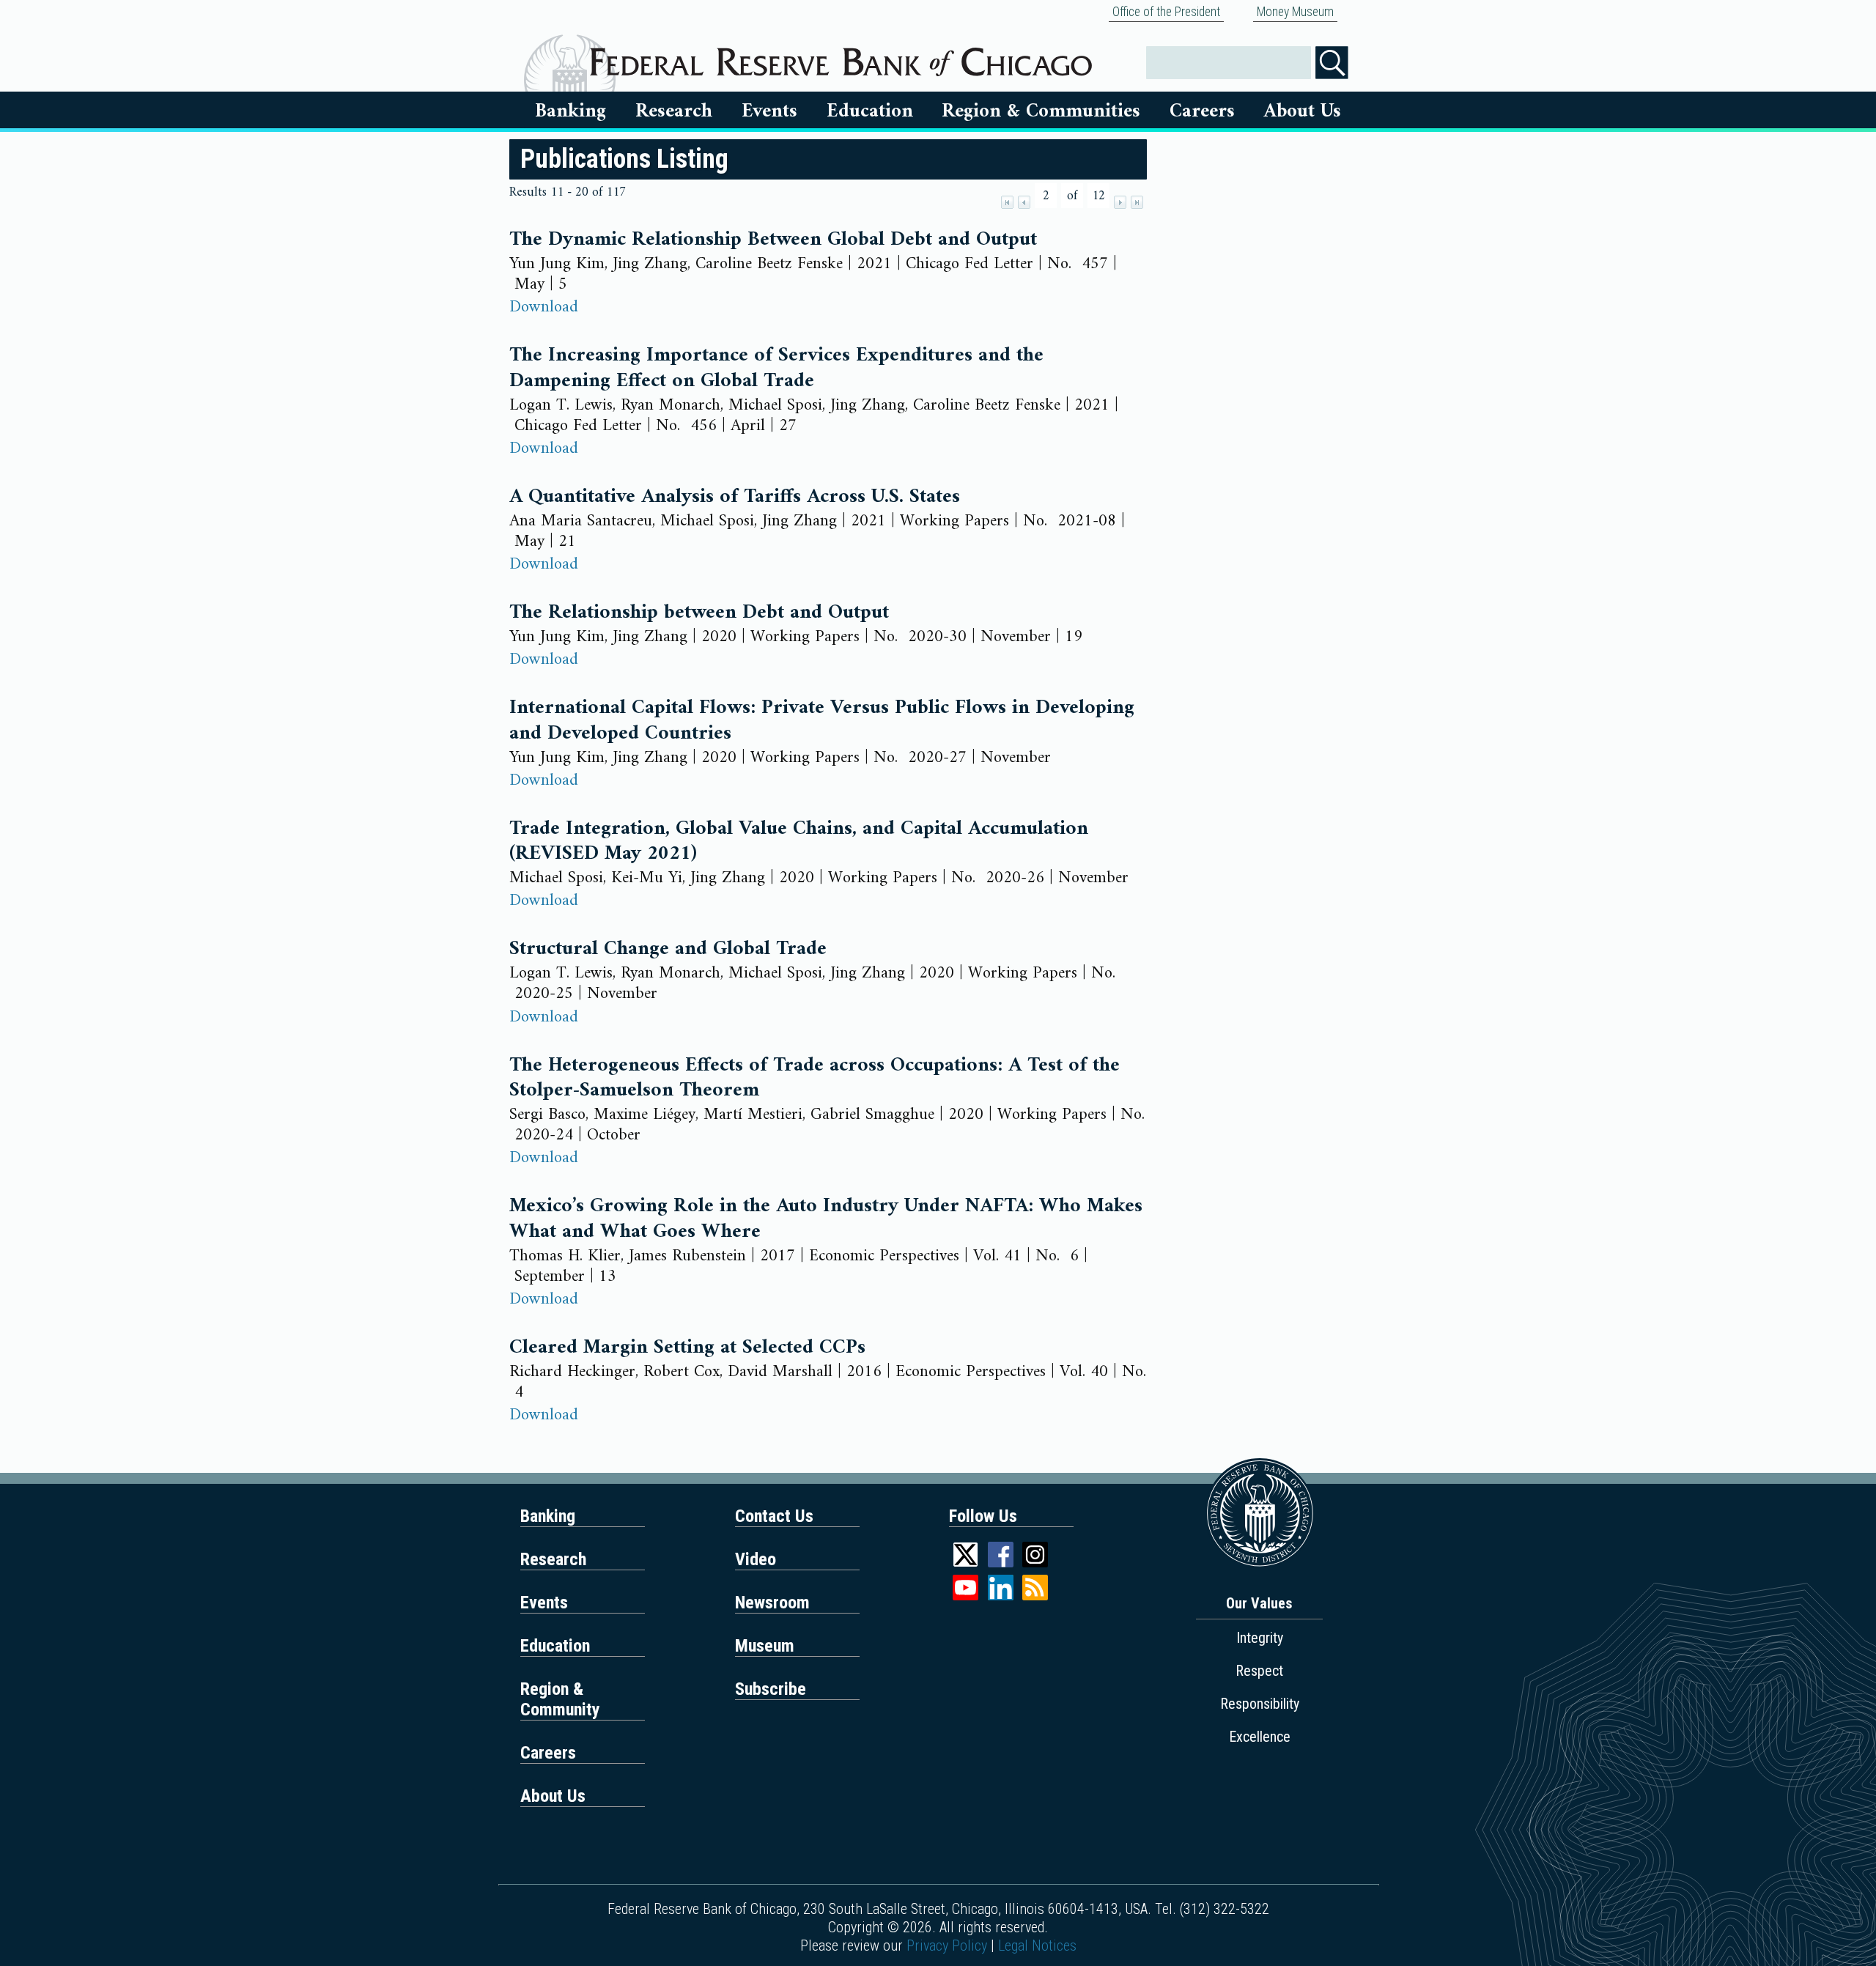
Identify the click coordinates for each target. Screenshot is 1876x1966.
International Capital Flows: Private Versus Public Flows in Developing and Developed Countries (822, 721)
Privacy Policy (947, 1945)
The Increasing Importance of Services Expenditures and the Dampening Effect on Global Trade (776, 368)
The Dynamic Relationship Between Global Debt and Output (773, 240)
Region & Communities (1041, 111)
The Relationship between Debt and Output (699, 613)
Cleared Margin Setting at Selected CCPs (687, 1348)
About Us (1303, 111)
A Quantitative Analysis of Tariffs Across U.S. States (735, 497)
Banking (570, 111)
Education (870, 111)
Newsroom (772, 1603)
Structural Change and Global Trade (668, 949)
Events (769, 111)
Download (544, 307)
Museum (765, 1646)
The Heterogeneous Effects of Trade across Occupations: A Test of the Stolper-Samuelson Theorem (815, 1078)
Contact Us (774, 1516)
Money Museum (1295, 12)
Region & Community (560, 1699)
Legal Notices (1037, 1945)
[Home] (841, 56)
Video (756, 1559)
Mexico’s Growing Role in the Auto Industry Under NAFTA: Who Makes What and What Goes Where (826, 1219)
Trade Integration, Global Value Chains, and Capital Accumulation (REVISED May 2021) (799, 842)
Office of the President (1166, 12)
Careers (1202, 111)
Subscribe (771, 1689)
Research (674, 111)
